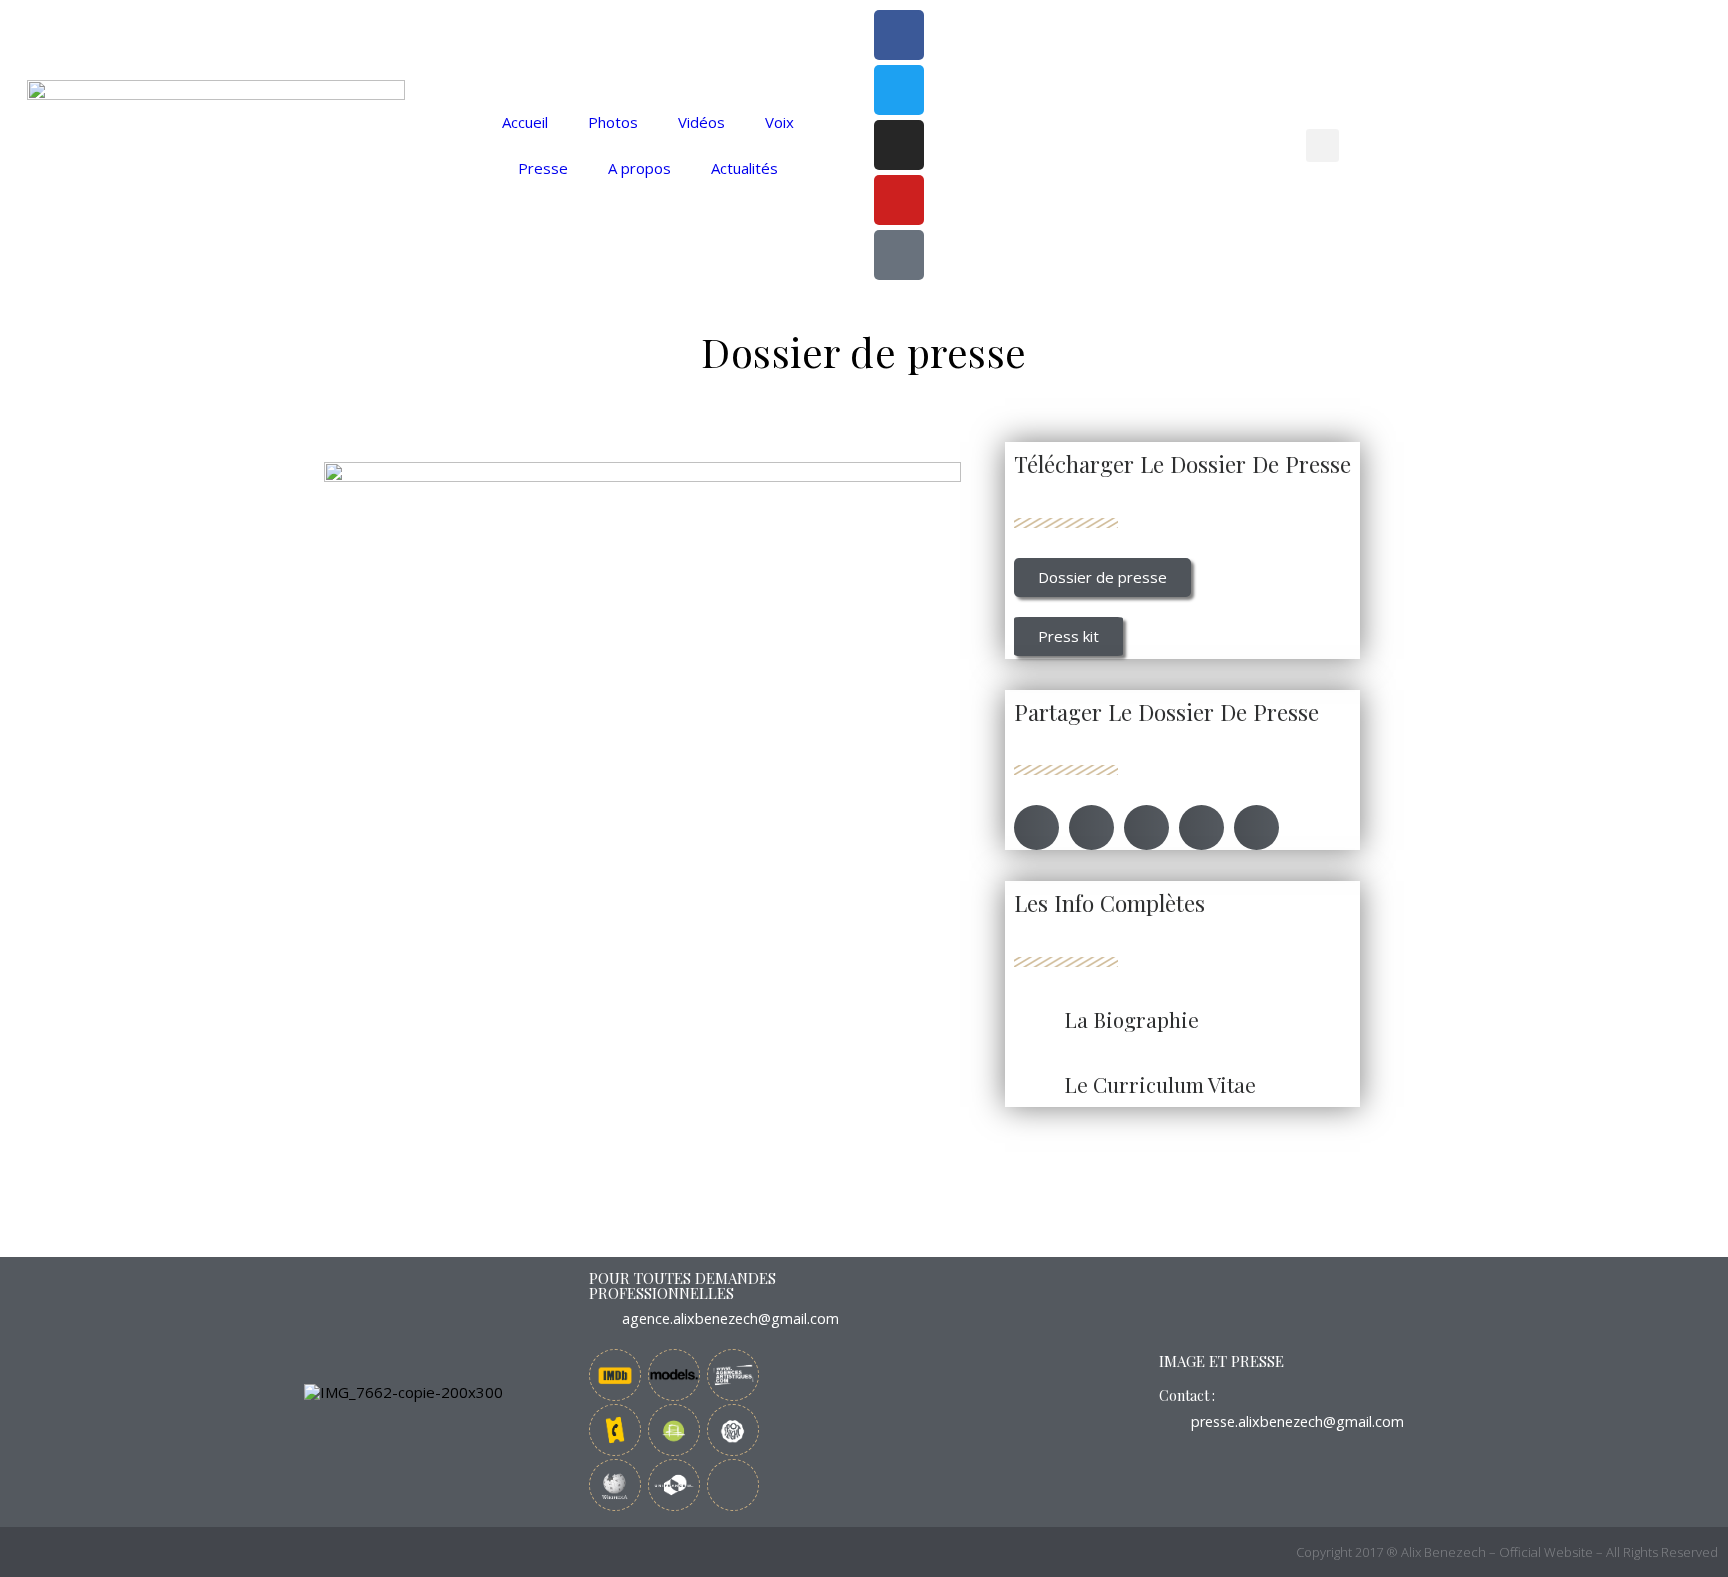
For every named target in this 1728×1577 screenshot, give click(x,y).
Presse (543, 168)
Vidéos (701, 122)
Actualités (744, 168)
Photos (613, 122)
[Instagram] (899, 145)
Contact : (1187, 1395)
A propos (639, 168)
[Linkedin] (733, 1485)
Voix (779, 122)
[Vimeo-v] (899, 255)
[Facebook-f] (899, 35)
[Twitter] (899, 90)
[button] (1322, 145)
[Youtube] (899, 200)
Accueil (525, 122)
